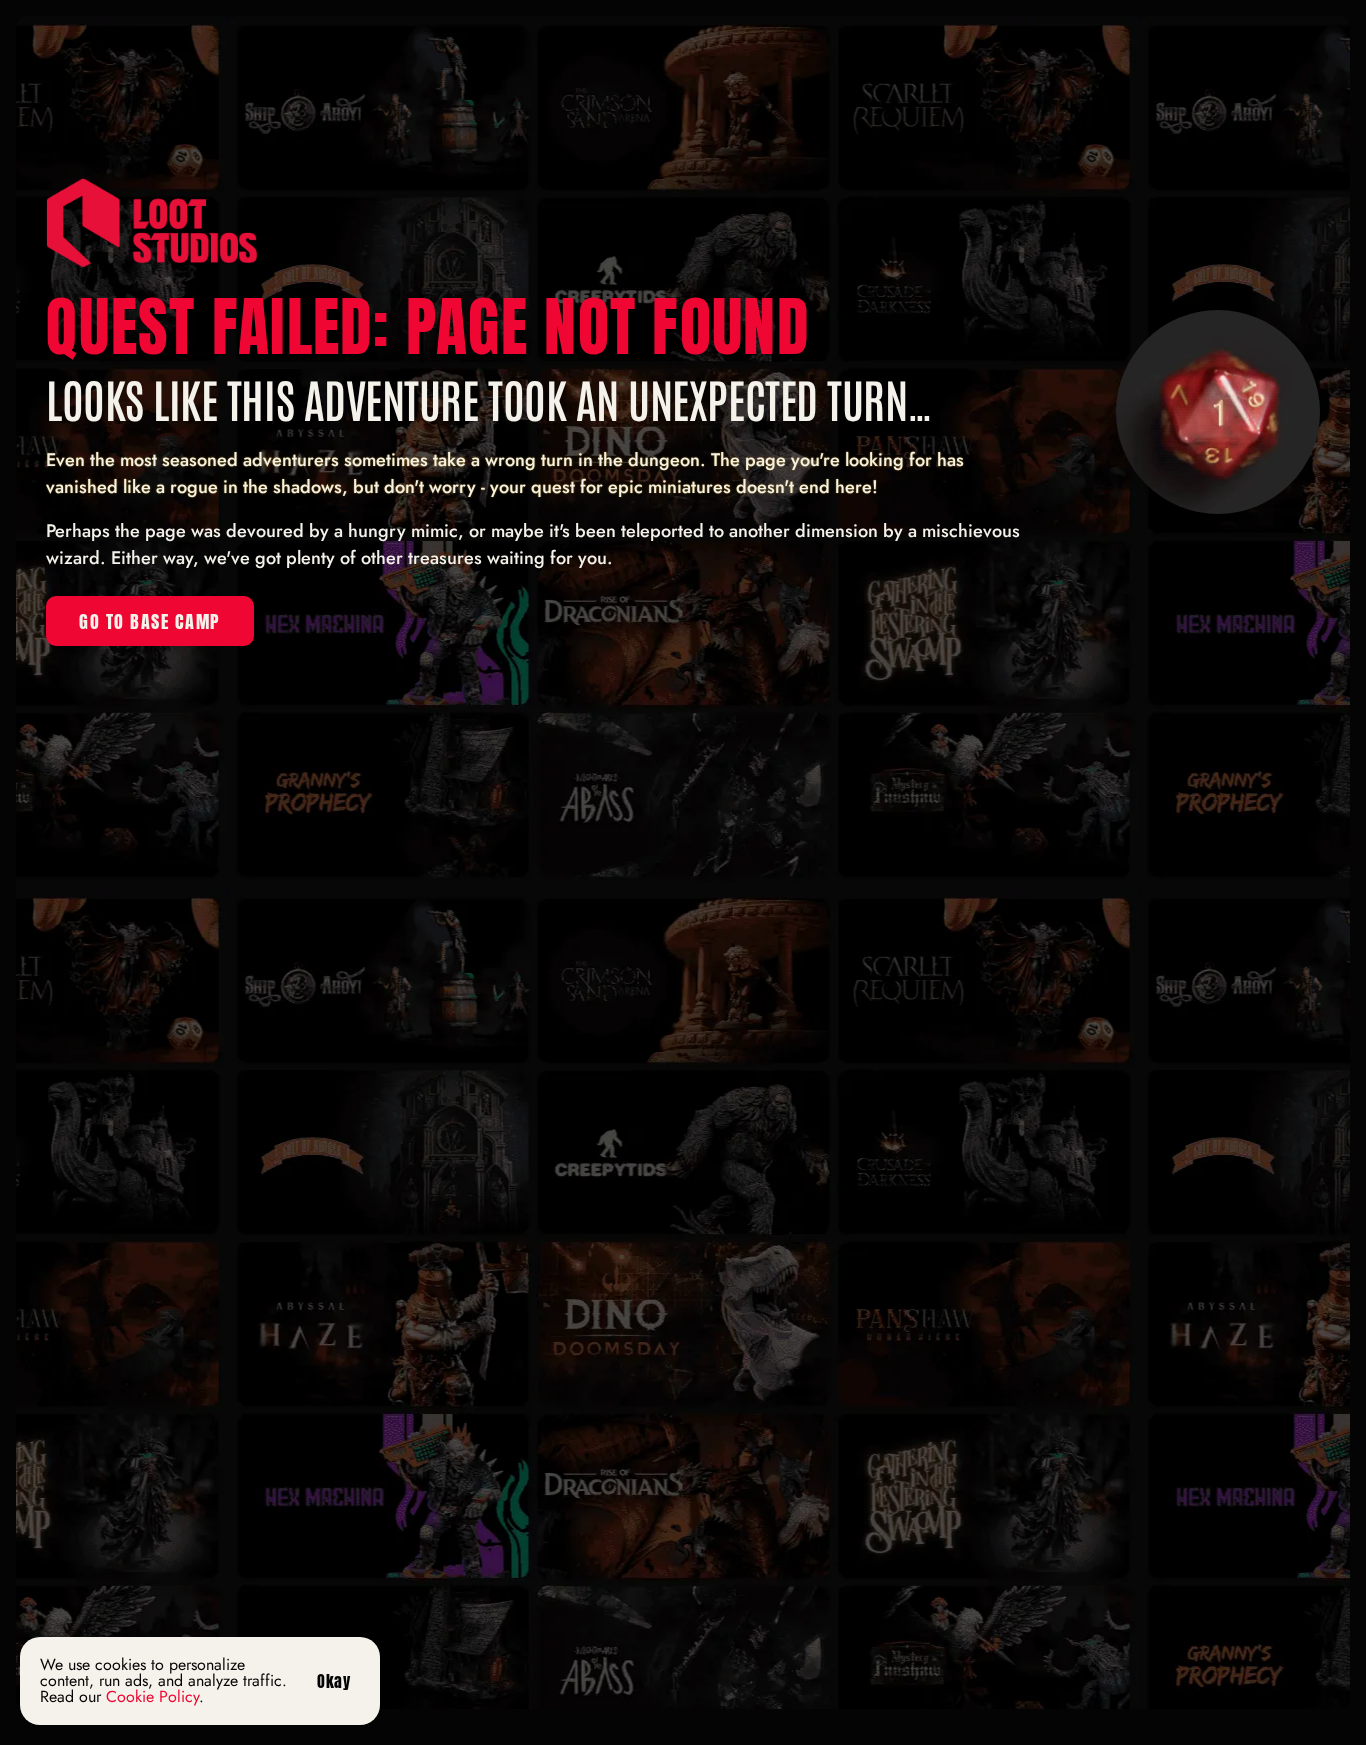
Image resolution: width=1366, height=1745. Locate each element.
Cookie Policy (152, 1696)
